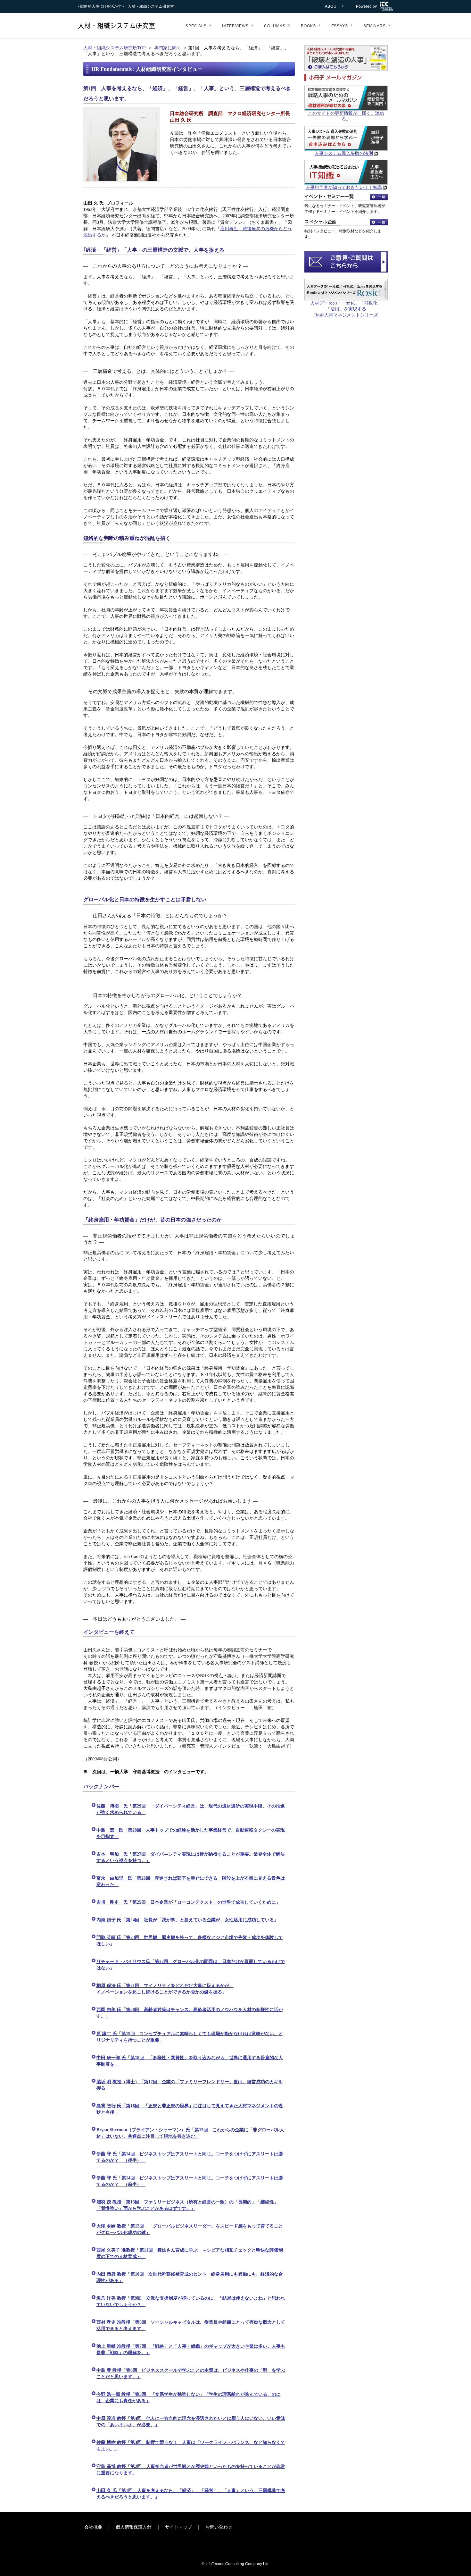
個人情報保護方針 (134, 2527)
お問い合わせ (219, 2527)
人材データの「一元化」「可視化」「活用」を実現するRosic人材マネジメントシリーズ (346, 309)
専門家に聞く (168, 48)
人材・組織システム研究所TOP (115, 48)
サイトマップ (178, 2527)
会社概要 (93, 2527)
